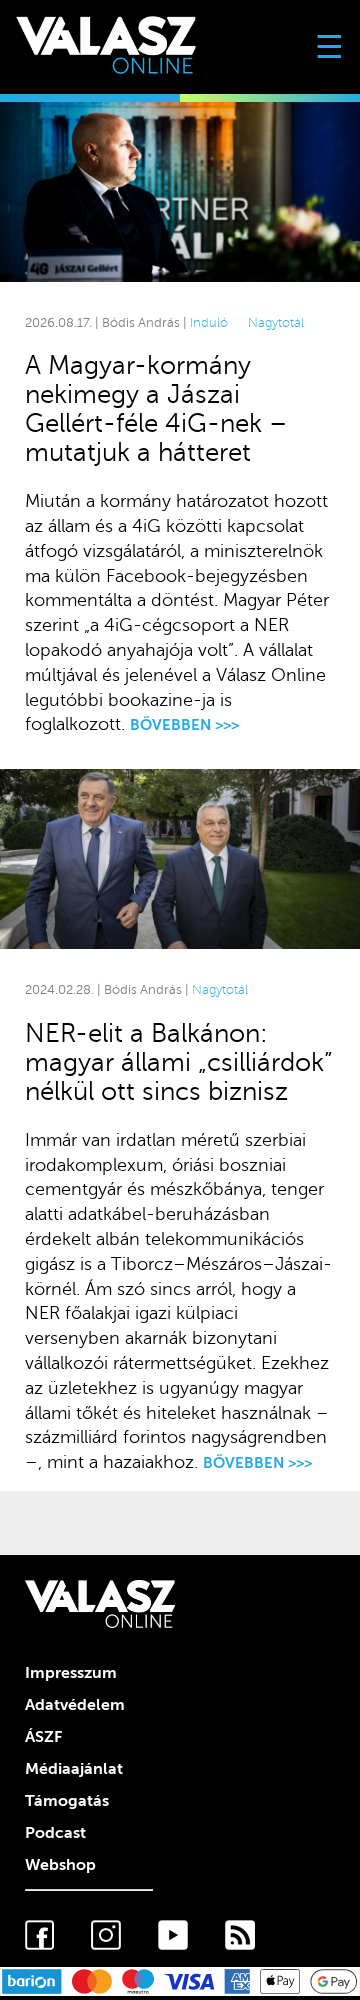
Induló (211, 323)
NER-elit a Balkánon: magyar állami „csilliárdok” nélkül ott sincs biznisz (179, 1062)
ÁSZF (43, 1737)
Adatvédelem (75, 1705)
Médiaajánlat (74, 1769)
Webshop (60, 1865)
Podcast (55, 1833)
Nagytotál (276, 323)
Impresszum (71, 1673)
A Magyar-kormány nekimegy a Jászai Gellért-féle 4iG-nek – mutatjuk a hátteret (156, 409)
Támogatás (67, 1801)
